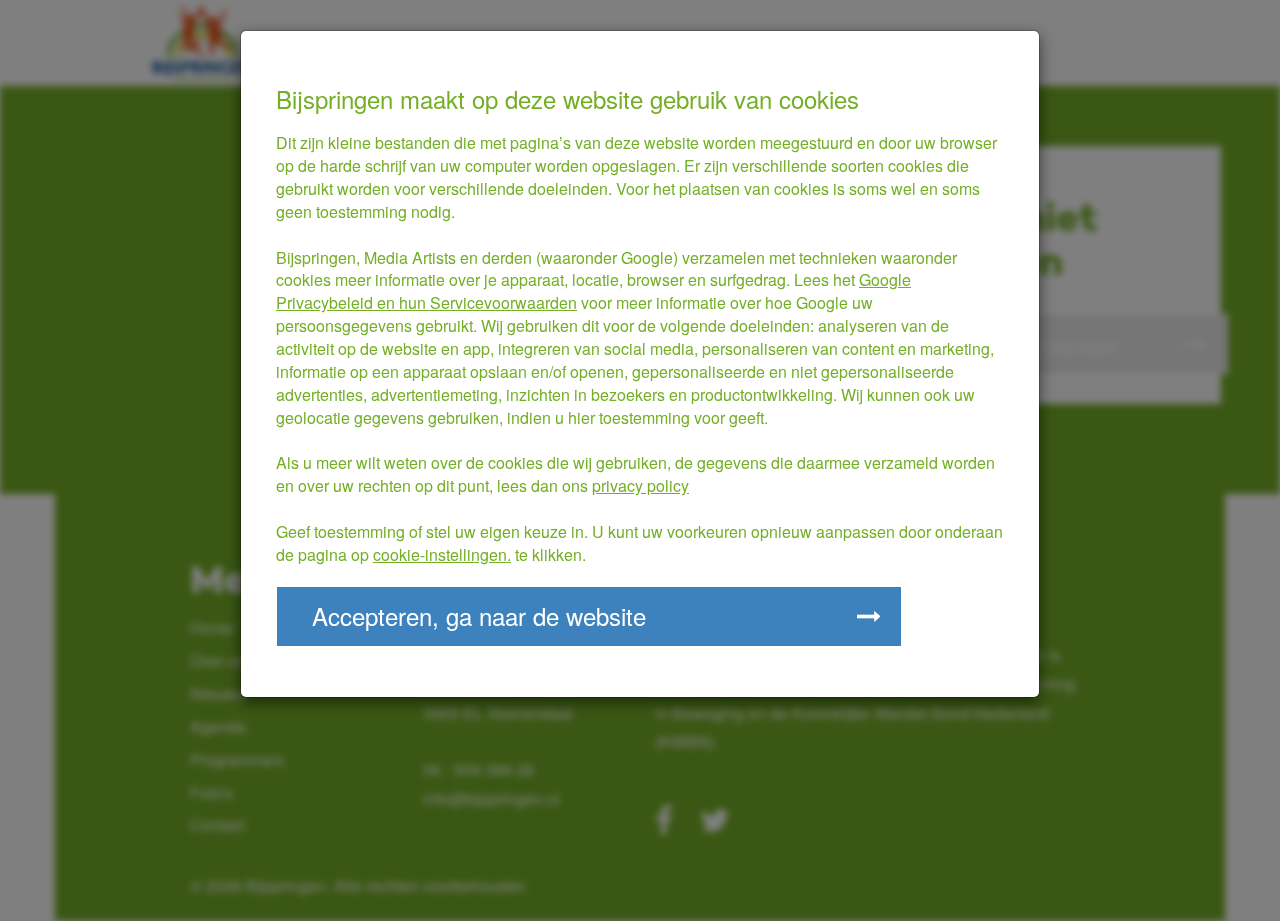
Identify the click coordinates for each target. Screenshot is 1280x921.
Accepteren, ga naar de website (479, 615)
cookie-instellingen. (442, 554)
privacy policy (640, 485)
